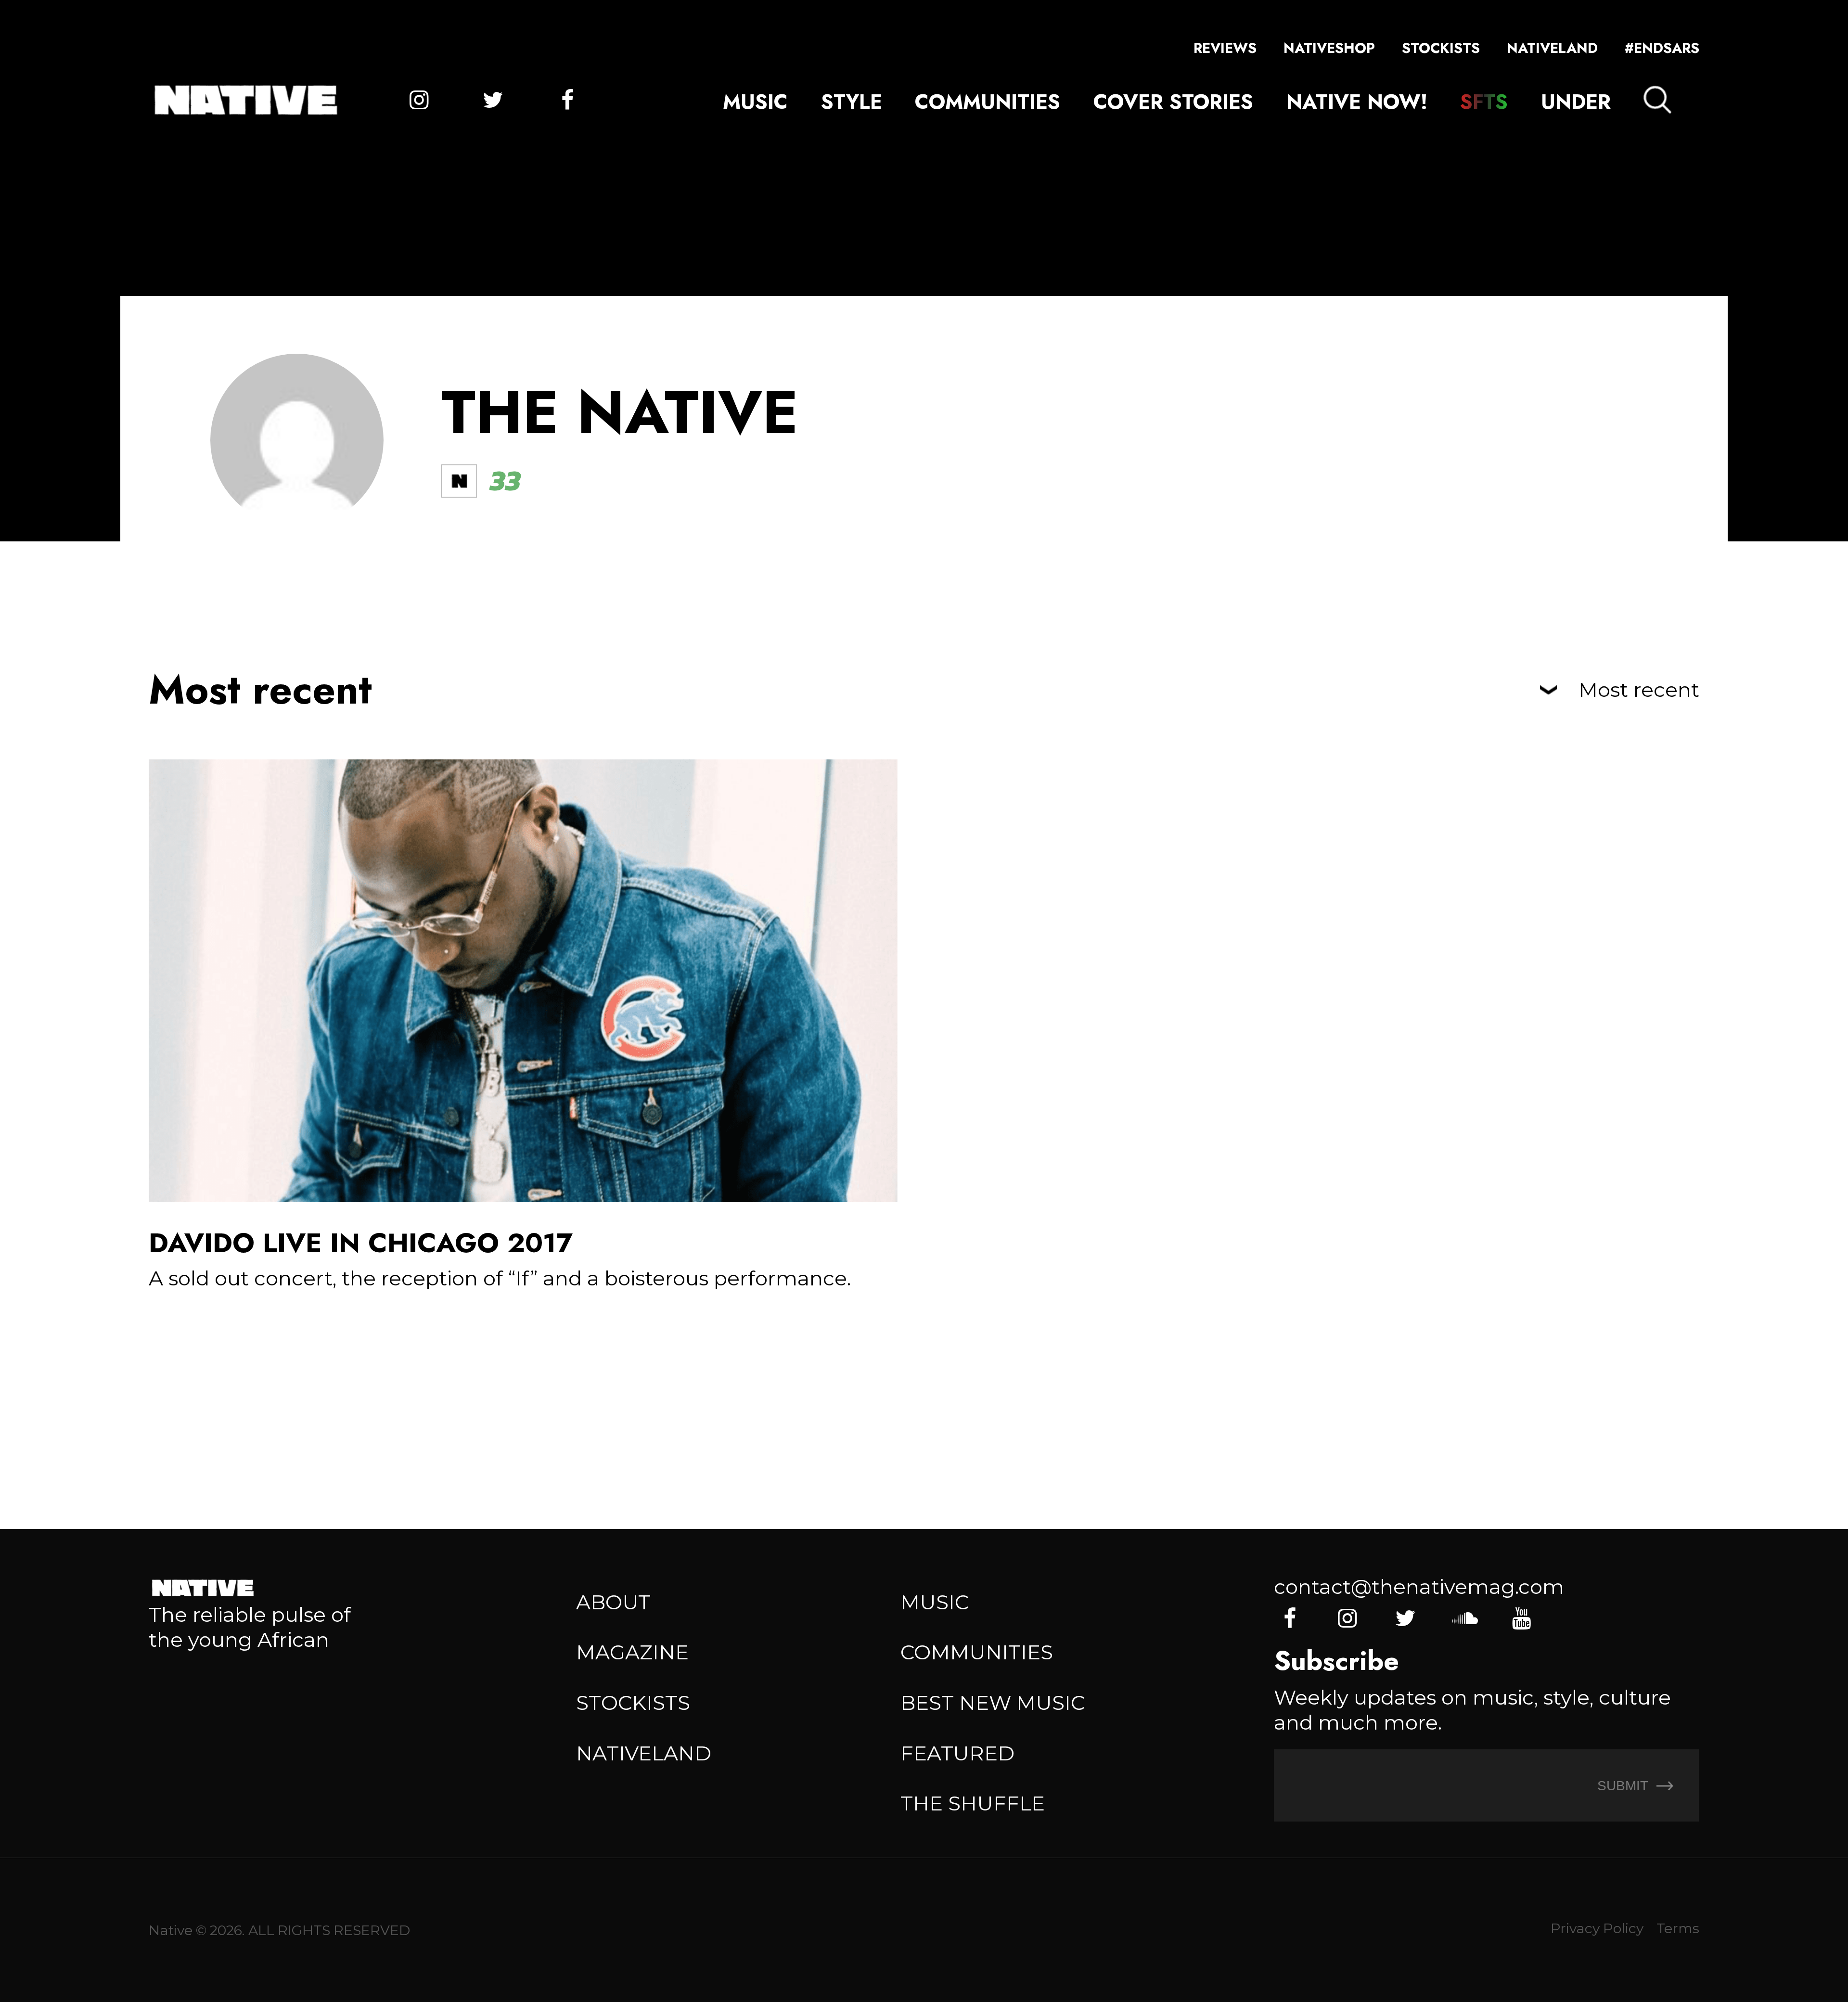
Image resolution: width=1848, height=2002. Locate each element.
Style (852, 102)
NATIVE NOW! (1357, 102)
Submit (1624, 1785)
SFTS (1484, 102)
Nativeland (1552, 48)
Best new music (993, 1703)
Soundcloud (1463, 1618)
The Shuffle (973, 1803)
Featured (957, 1753)
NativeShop (1329, 48)
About (613, 1602)
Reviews (1225, 48)
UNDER (1576, 102)
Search (1657, 100)
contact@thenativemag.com (1419, 1587)
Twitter (493, 100)
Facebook (567, 100)
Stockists (1441, 48)
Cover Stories (1173, 102)
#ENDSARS (1662, 48)
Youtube (1521, 1618)
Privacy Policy (1597, 1928)
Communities (988, 102)
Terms (1678, 1928)
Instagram (419, 100)
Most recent (1639, 690)
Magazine (632, 1652)
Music (755, 102)
